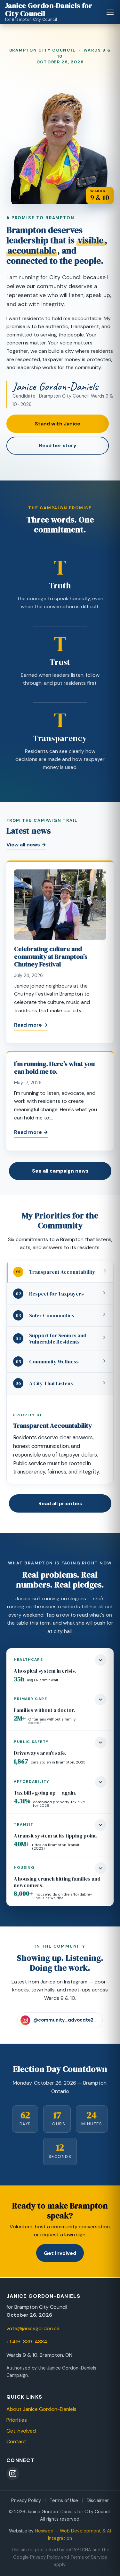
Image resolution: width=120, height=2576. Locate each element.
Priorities (17, 2420)
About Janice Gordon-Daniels (41, 2409)
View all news (26, 845)
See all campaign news (60, 1171)
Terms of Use (64, 2500)
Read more (31, 1025)
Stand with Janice (58, 424)
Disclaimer (98, 2500)
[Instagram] (13, 2474)
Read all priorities (60, 1503)
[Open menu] (110, 12)
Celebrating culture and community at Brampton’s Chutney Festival (51, 957)
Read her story (58, 445)
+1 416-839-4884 (27, 2342)
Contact (16, 2441)
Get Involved (60, 2253)
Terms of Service (89, 2557)
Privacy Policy (26, 2500)
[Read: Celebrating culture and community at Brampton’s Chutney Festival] (60, 907)
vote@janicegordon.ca (33, 2328)
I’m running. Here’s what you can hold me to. (54, 1068)
